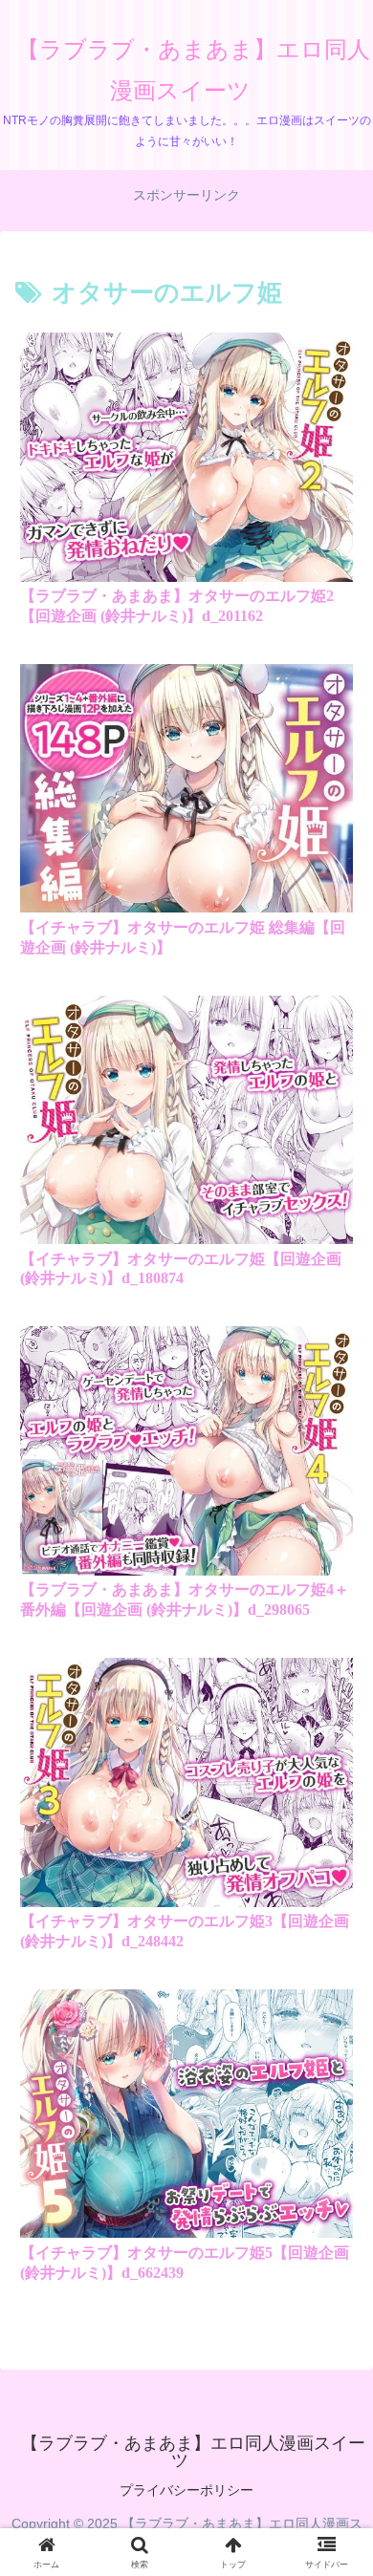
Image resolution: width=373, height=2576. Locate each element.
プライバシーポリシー (186, 2490)
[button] (333, 2297)
